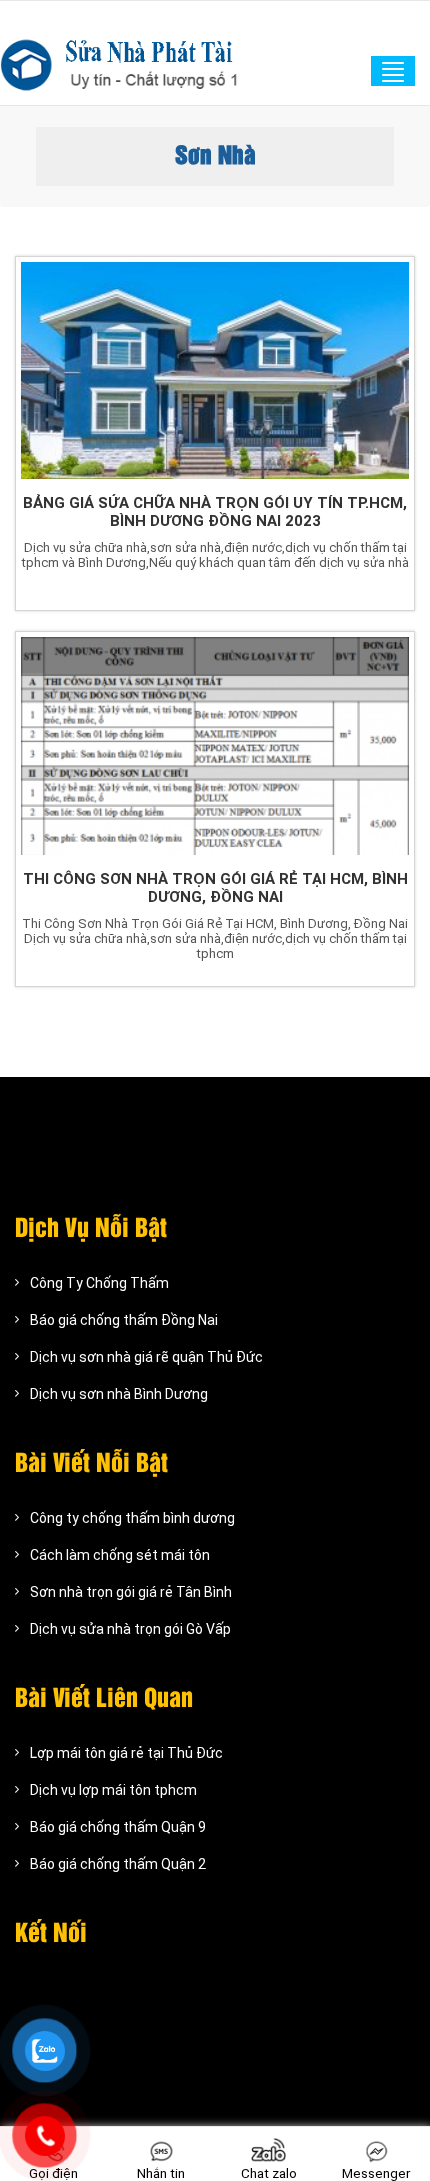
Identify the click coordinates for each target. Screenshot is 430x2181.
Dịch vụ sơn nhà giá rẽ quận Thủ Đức (146, 1357)
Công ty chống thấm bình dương (132, 1518)
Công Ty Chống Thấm (99, 1283)
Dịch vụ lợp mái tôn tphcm (113, 1790)
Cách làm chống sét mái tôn (120, 1555)
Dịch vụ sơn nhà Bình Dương (119, 1394)
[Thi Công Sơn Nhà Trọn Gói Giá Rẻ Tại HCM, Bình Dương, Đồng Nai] (215, 745)
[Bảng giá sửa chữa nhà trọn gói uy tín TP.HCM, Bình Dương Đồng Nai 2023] (215, 370)
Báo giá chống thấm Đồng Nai (124, 1320)
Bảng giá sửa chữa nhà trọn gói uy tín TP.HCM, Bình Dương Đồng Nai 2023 (215, 512)
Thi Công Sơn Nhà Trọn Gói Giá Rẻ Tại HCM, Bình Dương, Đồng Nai (215, 888)
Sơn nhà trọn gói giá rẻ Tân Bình (131, 1592)
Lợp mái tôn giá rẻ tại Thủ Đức (126, 1753)
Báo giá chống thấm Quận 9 (118, 1827)
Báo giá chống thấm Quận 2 (118, 1864)
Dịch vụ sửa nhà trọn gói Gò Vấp (130, 1629)
